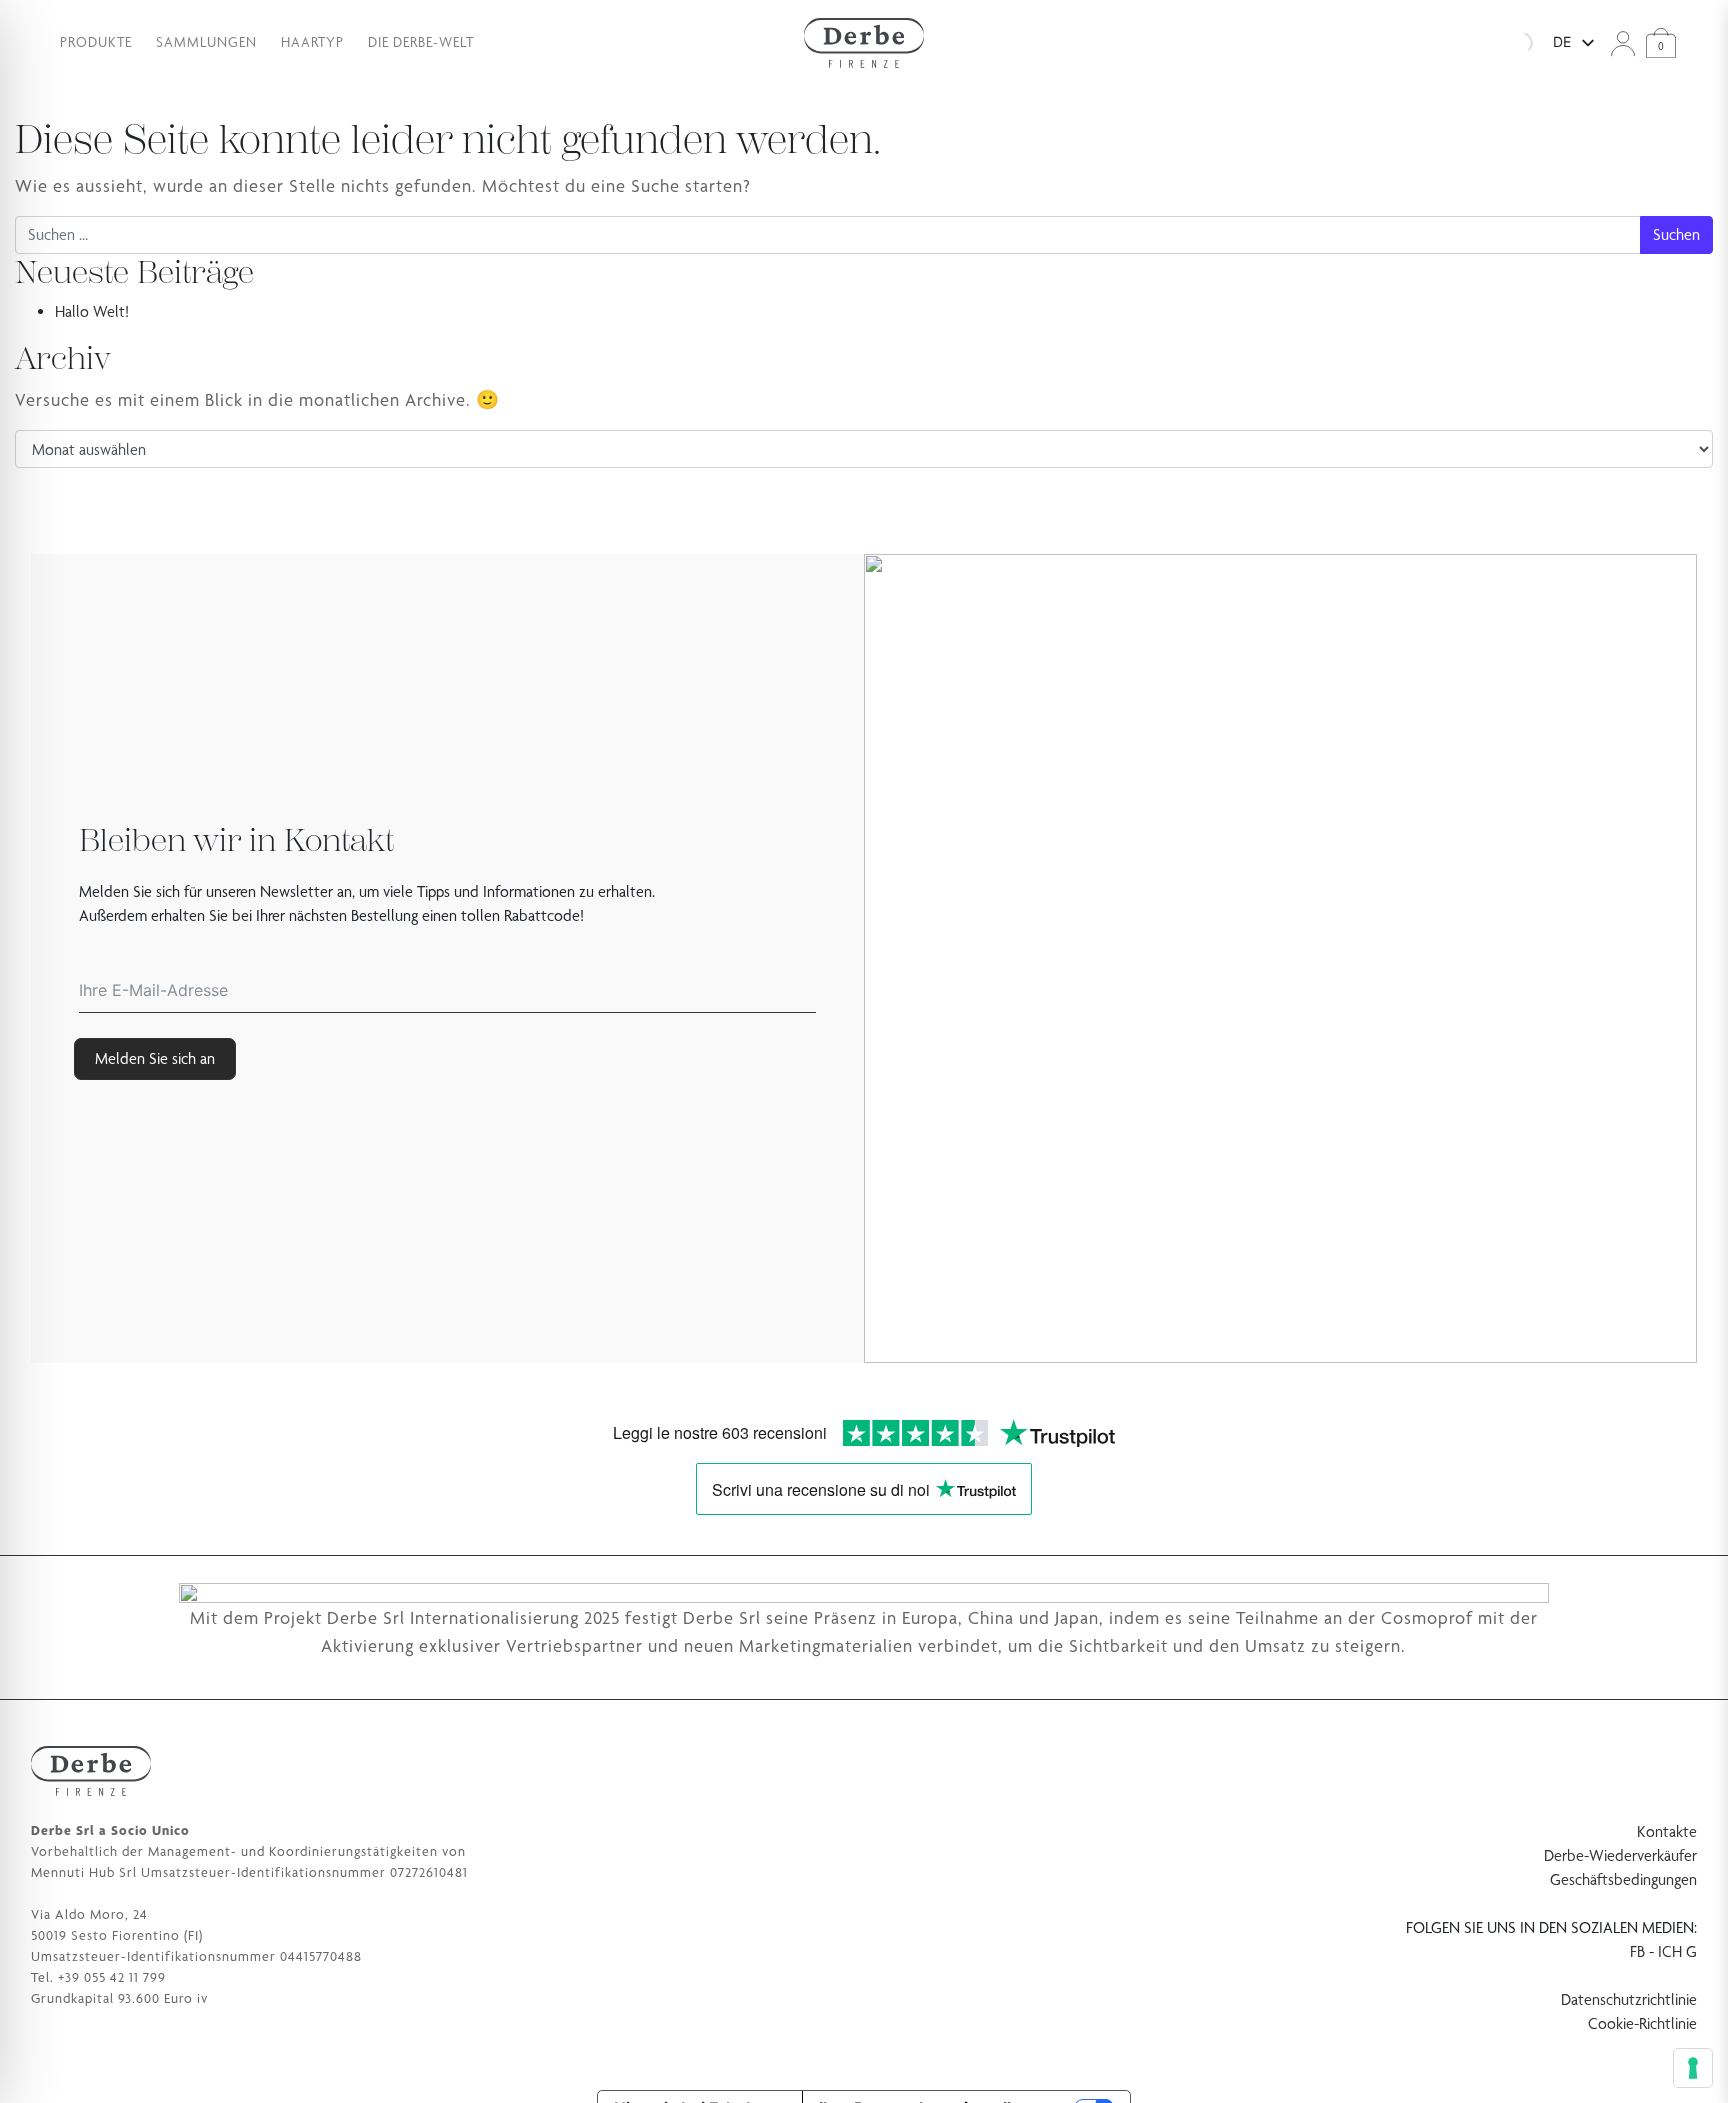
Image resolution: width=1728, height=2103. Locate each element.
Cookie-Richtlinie (1642, 2023)
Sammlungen (206, 42)
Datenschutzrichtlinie (1629, 1999)
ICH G (1677, 1951)
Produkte (96, 42)
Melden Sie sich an (155, 1058)
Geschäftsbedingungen (1623, 1879)
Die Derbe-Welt (421, 42)
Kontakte (1667, 1831)
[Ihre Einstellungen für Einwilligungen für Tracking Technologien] (1693, 2068)
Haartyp (312, 42)
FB (1637, 1951)
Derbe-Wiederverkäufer (1620, 1855)
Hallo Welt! (92, 311)
